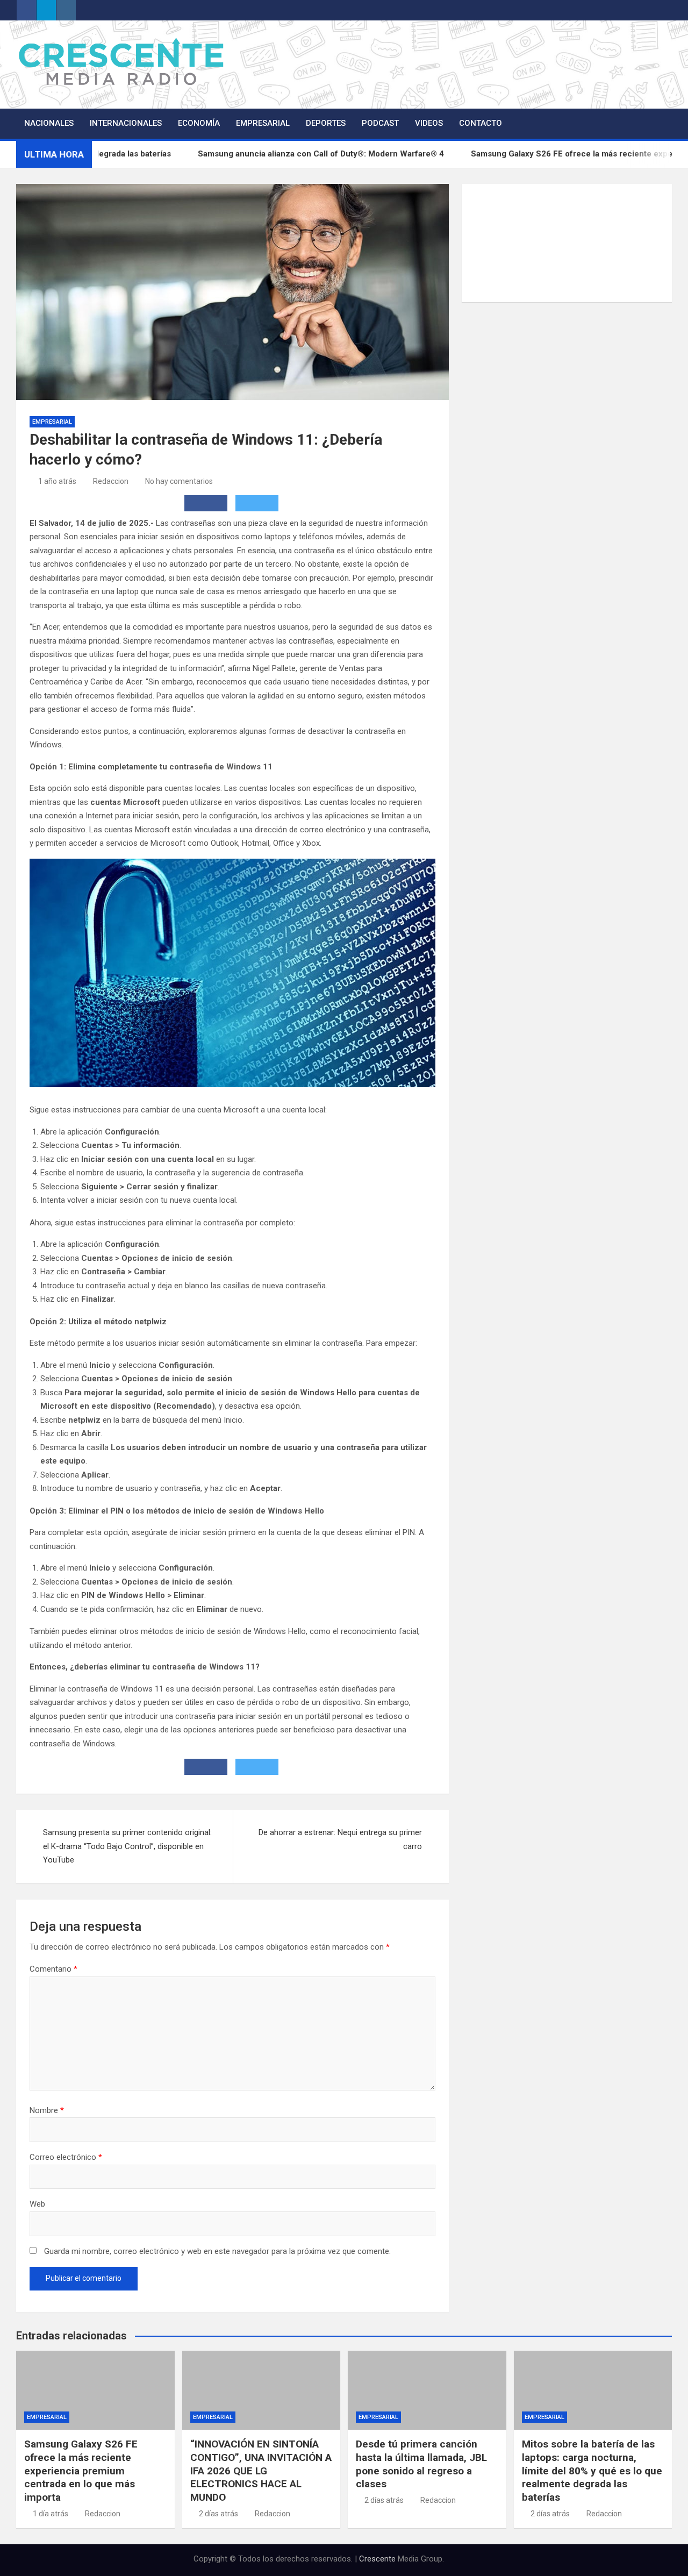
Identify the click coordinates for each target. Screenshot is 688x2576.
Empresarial (263, 123)
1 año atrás (57, 481)
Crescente (377, 2559)
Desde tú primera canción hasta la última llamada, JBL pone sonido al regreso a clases (421, 2464)
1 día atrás (51, 2514)
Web (37, 2204)
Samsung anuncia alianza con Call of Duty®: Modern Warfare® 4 (375, 154)
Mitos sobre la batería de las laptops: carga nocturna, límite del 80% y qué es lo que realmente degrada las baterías (592, 2471)
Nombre (47, 2110)
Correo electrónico (66, 2157)
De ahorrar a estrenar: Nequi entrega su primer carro (340, 1839)
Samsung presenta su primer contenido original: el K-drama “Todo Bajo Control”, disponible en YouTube (127, 1846)
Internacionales (126, 123)
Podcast (380, 123)
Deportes (326, 123)
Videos (429, 123)
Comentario (53, 1969)
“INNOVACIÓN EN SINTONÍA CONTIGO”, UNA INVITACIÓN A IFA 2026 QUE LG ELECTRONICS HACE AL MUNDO (261, 2471)
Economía (199, 123)
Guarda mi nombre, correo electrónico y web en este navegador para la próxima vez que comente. (217, 2251)
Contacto (481, 123)
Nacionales (49, 123)
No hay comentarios (179, 481)
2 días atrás (218, 2514)
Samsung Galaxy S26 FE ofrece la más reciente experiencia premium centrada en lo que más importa (81, 2471)
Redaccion (111, 481)
